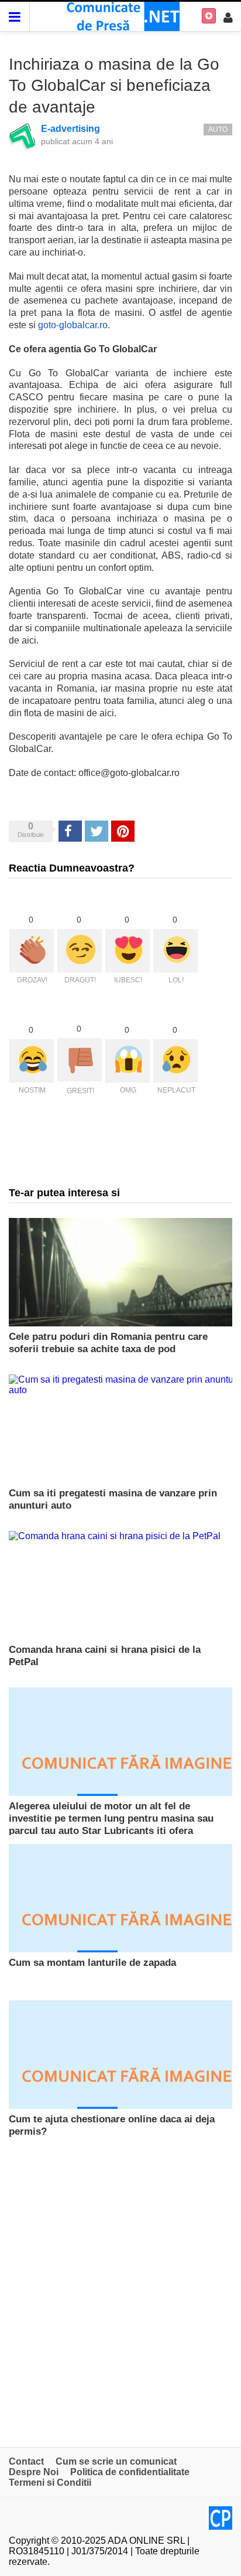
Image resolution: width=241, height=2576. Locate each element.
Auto (218, 130)
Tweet (96, 831)
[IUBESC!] (128, 951)
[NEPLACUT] (175, 1061)
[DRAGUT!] (80, 951)
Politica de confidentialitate (130, 2472)
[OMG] (128, 1061)
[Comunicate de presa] (121, 16)
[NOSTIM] (32, 1061)
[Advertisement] (120, 2292)
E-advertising (70, 129)
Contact (26, 2461)
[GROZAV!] (32, 951)
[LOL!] (175, 951)
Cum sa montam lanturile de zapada (92, 1963)
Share (70, 831)
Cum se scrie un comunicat (116, 2461)
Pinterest (123, 831)
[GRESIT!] (80, 1060)
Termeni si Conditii (50, 2483)
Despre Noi (34, 2472)
